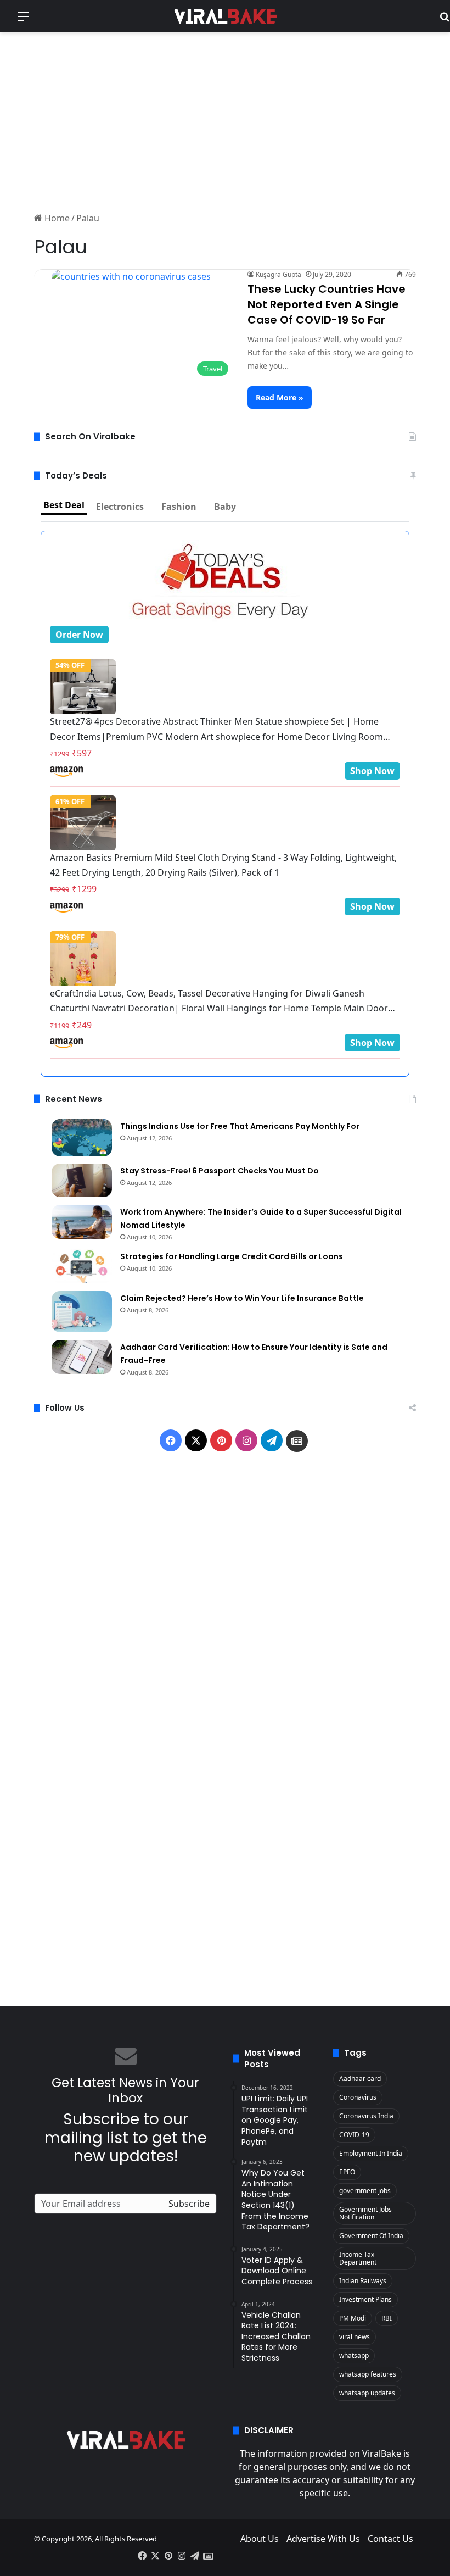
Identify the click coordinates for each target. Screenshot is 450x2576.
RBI (387, 2318)
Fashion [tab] (179, 507)
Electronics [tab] (120, 507)
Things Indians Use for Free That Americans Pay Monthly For (240, 1126)
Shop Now (372, 771)
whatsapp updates (367, 2393)
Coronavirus (358, 2097)
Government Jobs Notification (365, 2213)
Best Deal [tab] (64, 505)
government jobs (365, 2191)
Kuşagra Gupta (279, 274)
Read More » (280, 397)
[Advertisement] (225, 120)
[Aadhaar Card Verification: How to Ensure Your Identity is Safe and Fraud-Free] (82, 1357)
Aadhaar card (360, 2079)
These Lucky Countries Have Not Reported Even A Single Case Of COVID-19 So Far (327, 304)
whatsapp (354, 2355)
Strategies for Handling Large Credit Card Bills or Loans (232, 1256)
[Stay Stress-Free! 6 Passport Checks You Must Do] (82, 1181)
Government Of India (371, 2236)
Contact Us (390, 2539)
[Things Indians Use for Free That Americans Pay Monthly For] (82, 1138)
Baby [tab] (225, 507)
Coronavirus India (366, 2116)
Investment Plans (365, 2299)
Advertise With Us (323, 2539)
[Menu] (23, 20)
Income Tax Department (358, 2258)
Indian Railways (363, 2281)
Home (56, 218)
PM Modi (353, 2318)
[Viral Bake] (225, 16)
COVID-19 (354, 2135)
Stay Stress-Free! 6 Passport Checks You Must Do (220, 1171)
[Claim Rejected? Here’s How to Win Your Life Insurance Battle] (82, 1312)
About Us (260, 2539)
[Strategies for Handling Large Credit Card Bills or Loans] (82, 1266)
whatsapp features (368, 2374)
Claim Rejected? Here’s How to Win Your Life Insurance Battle (242, 1298)
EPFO (347, 2172)
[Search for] (445, 20)
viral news (355, 2337)
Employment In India (371, 2153)
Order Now (79, 635)
